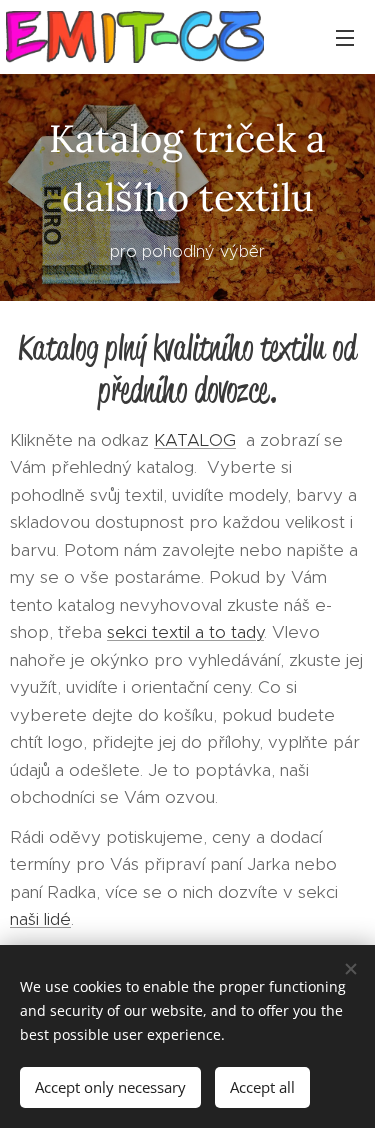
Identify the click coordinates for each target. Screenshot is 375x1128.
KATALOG (195, 440)
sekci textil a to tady (185, 632)
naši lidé (40, 919)
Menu (345, 37)
